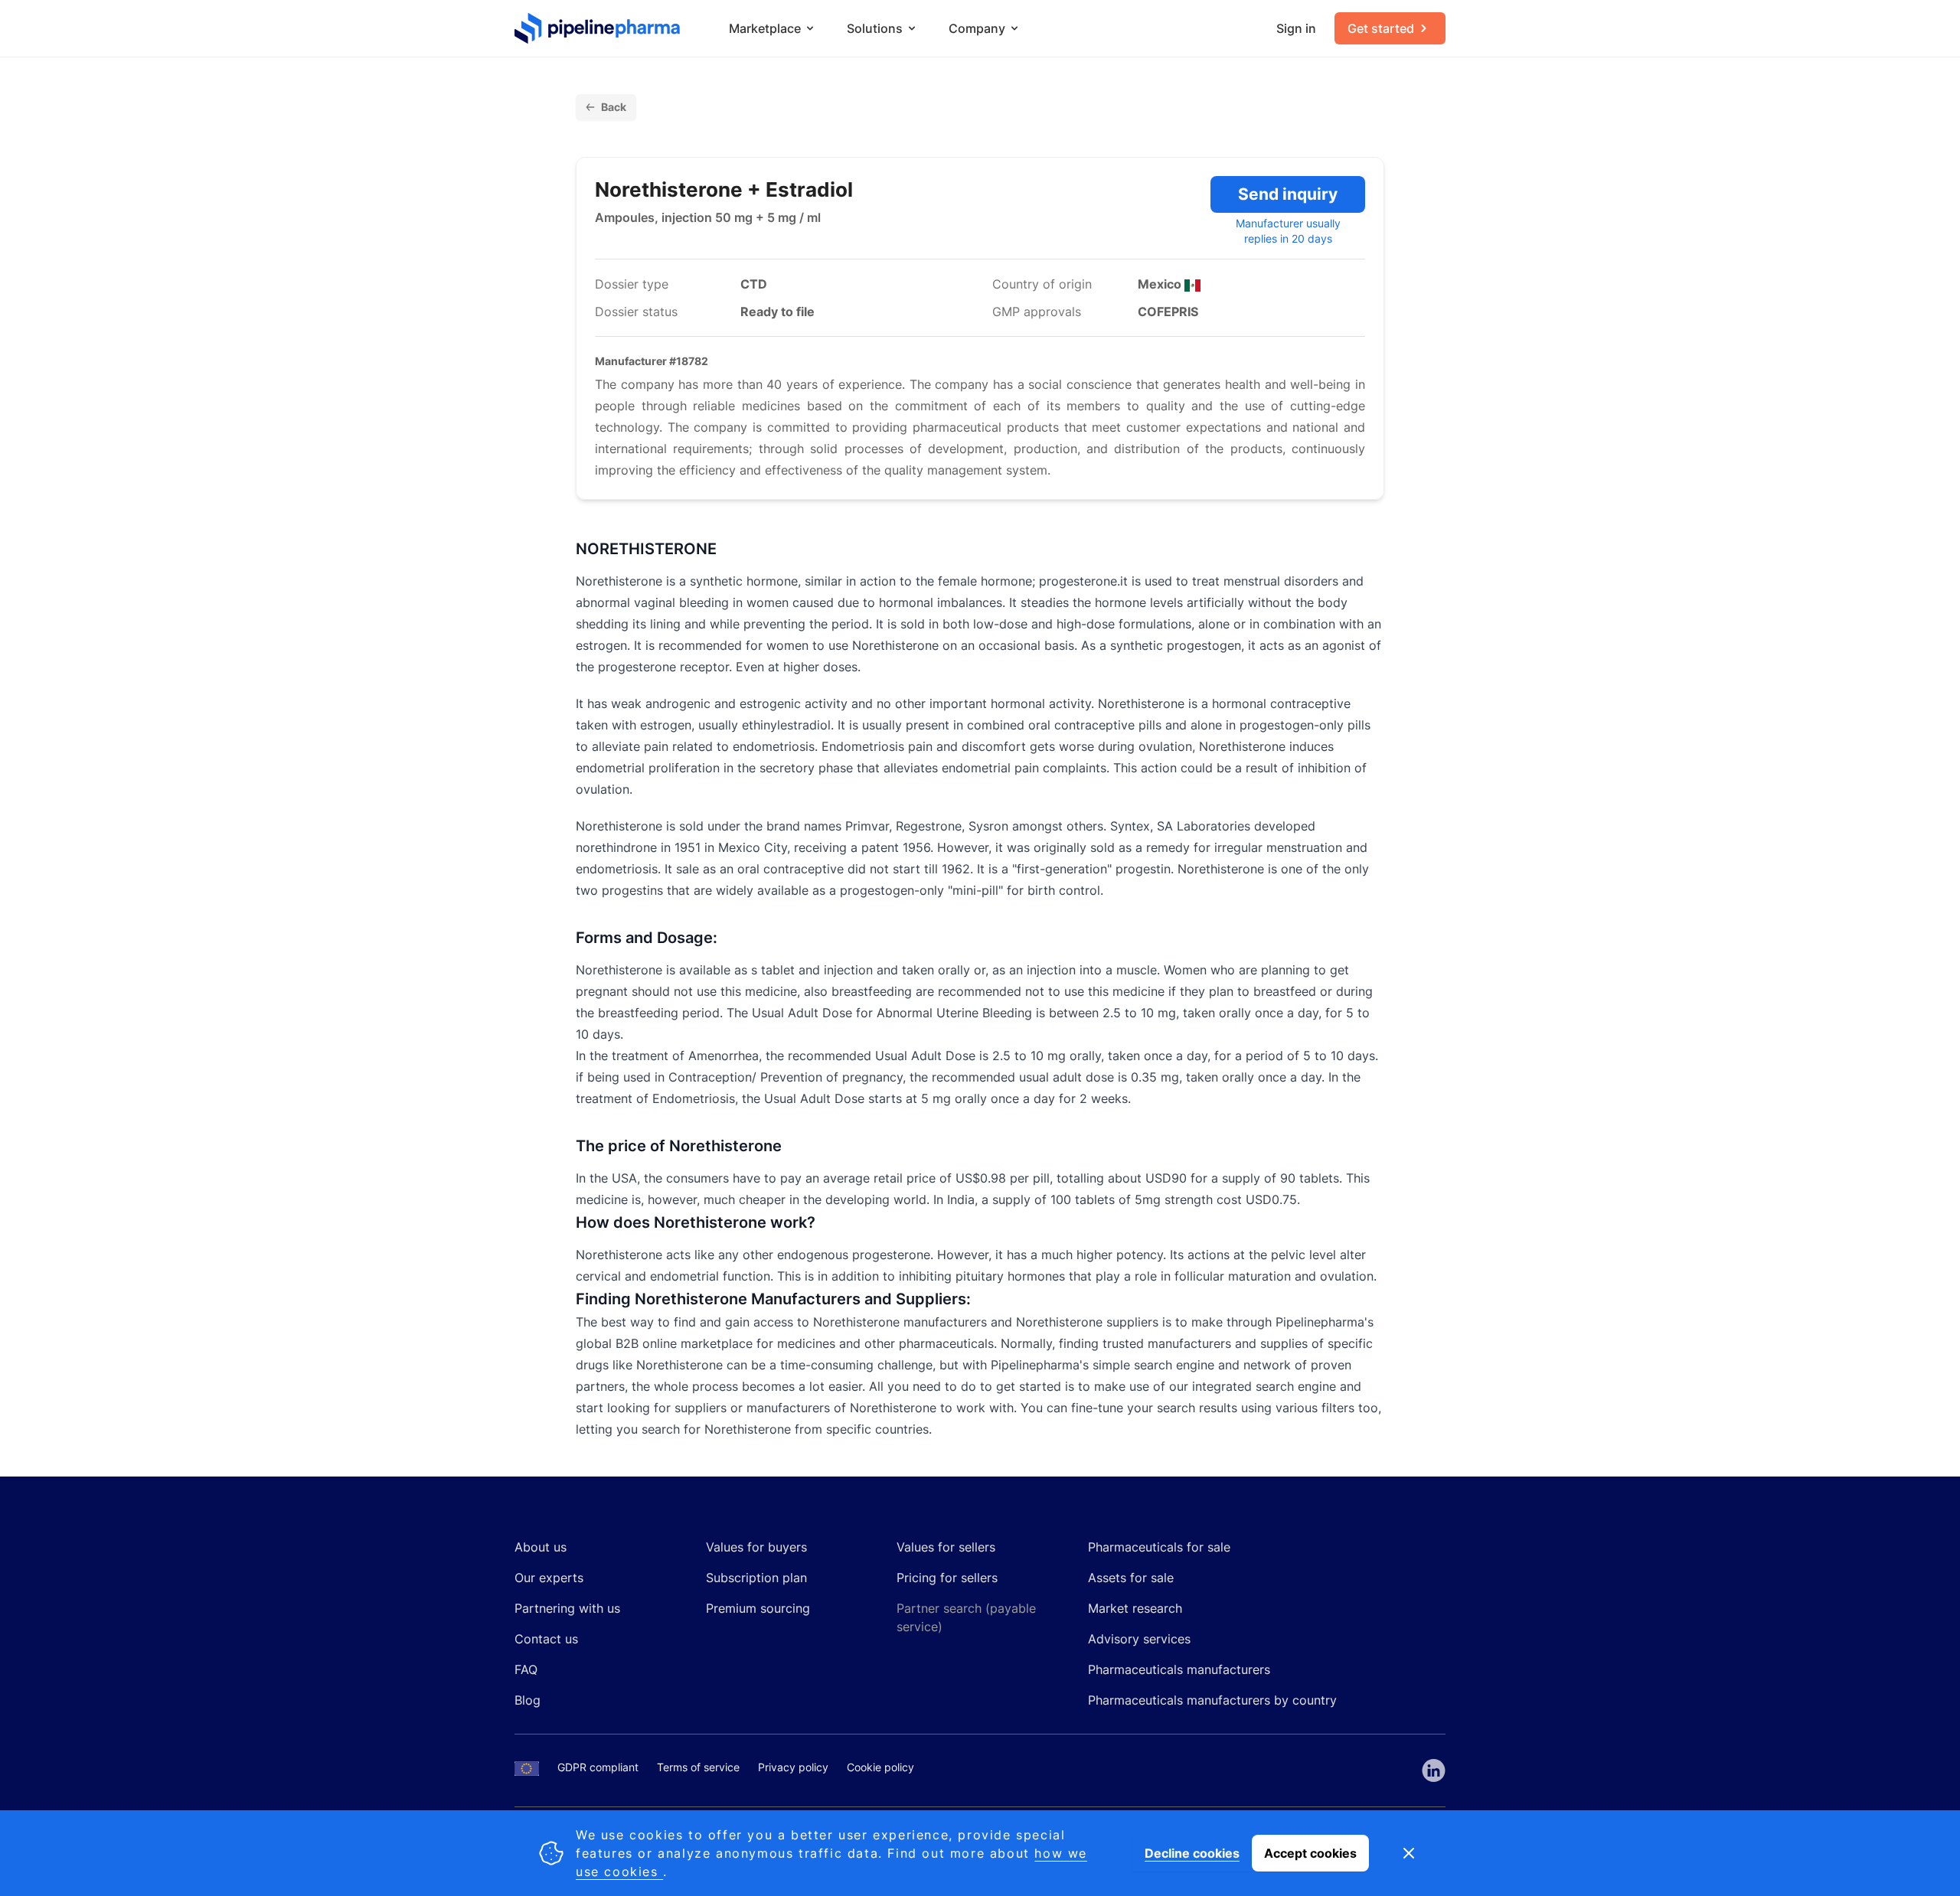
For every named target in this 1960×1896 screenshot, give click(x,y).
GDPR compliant (598, 1767)
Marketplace (765, 28)
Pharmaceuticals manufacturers (1179, 1669)
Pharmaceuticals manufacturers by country (1212, 1700)
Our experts (549, 1578)
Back (614, 107)
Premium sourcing (758, 1608)
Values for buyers (756, 1547)
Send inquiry (1288, 194)
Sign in (1296, 28)
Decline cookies (1192, 1853)
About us (541, 1547)
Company (977, 28)
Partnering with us (567, 1608)
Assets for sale (1131, 1578)
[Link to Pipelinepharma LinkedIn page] (1434, 1770)
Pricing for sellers (947, 1578)
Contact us (546, 1639)
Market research (1135, 1608)
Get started (1381, 28)
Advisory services (1139, 1639)
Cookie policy (880, 1767)
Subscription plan (756, 1578)
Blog (528, 1700)
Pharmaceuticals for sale (1159, 1547)
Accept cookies (1310, 1853)
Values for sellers (946, 1547)
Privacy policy (793, 1767)
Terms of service (698, 1767)
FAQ (526, 1669)
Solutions (875, 28)
